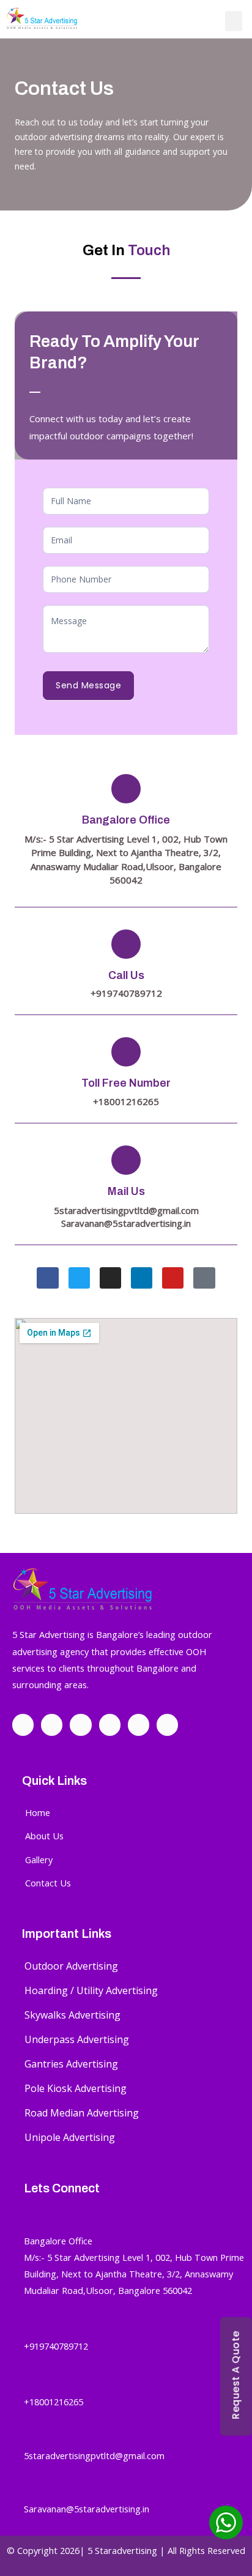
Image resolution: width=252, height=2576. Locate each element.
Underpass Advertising (77, 2039)
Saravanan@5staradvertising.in (126, 1223)
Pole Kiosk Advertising (76, 2088)
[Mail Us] (126, 1160)
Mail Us (126, 1191)
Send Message (88, 685)
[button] (234, 21)
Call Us (126, 975)
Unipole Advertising (70, 2137)
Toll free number (126, 1083)
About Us (44, 1836)
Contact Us (48, 1883)
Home (38, 1812)
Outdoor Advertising (71, 1966)
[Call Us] (126, 944)
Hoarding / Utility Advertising (91, 1990)
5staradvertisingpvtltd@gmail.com (126, 1210)
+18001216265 (54, 2402)
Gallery (39, 1859)
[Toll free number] (126, 1052)
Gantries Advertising (71, 2064)
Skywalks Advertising (72, 2015)
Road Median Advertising (82, 2113)
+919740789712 (56, 2346)
